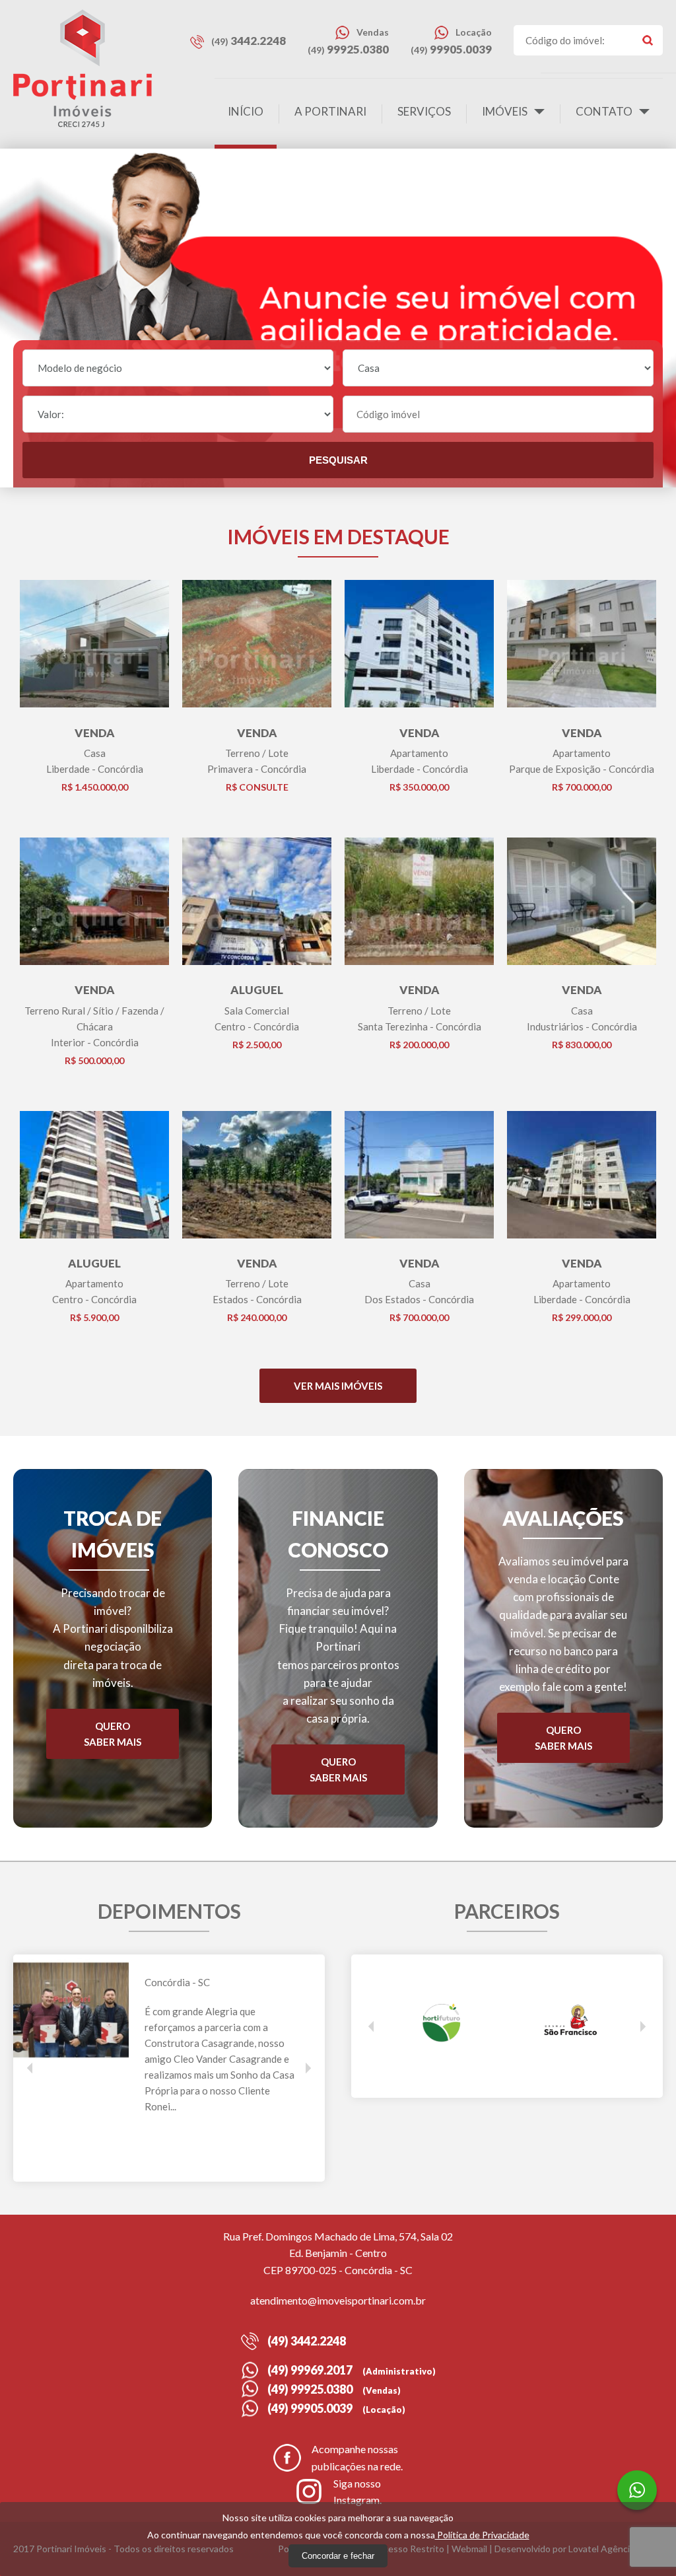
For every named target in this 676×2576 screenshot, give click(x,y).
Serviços (424, 111)
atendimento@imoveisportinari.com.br (338, 2300)
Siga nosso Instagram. (357, 2492)
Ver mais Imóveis (338, 1386)
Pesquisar (338, 460)
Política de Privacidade (482, 2535)
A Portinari (330, 111)
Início (246, 111)
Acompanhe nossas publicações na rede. (357, 2457)
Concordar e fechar (338, 2556)
